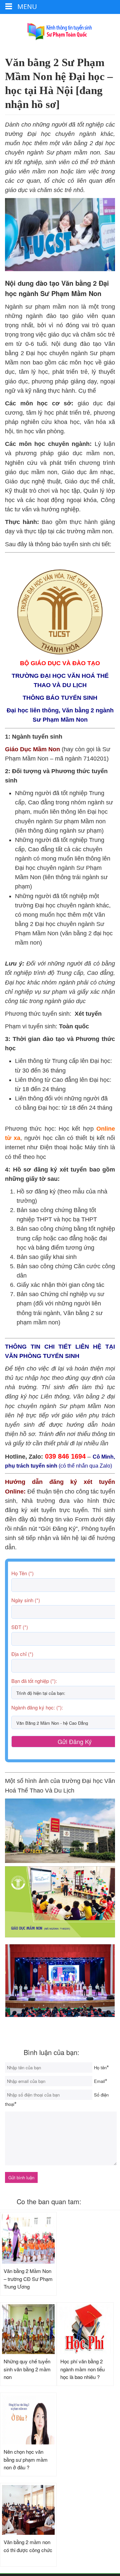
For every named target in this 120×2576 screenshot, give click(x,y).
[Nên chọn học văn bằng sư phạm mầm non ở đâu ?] (28, 2420)
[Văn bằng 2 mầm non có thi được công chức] (28, 2510)
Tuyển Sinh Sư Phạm (60, 32)
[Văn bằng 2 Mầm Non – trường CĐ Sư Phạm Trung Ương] (28, 2239)
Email (99, 2081)
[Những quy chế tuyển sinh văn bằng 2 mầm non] (28, 2329)
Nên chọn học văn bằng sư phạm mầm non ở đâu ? (26, 2459)
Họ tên (100, 2067)
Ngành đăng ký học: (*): (37, 1707)
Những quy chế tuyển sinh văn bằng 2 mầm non (27, 2369)
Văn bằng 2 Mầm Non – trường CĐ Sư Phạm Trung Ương (28, 2279)
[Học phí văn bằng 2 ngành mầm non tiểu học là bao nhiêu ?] (85, 2329)
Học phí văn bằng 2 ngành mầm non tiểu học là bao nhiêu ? (82, 2369)
